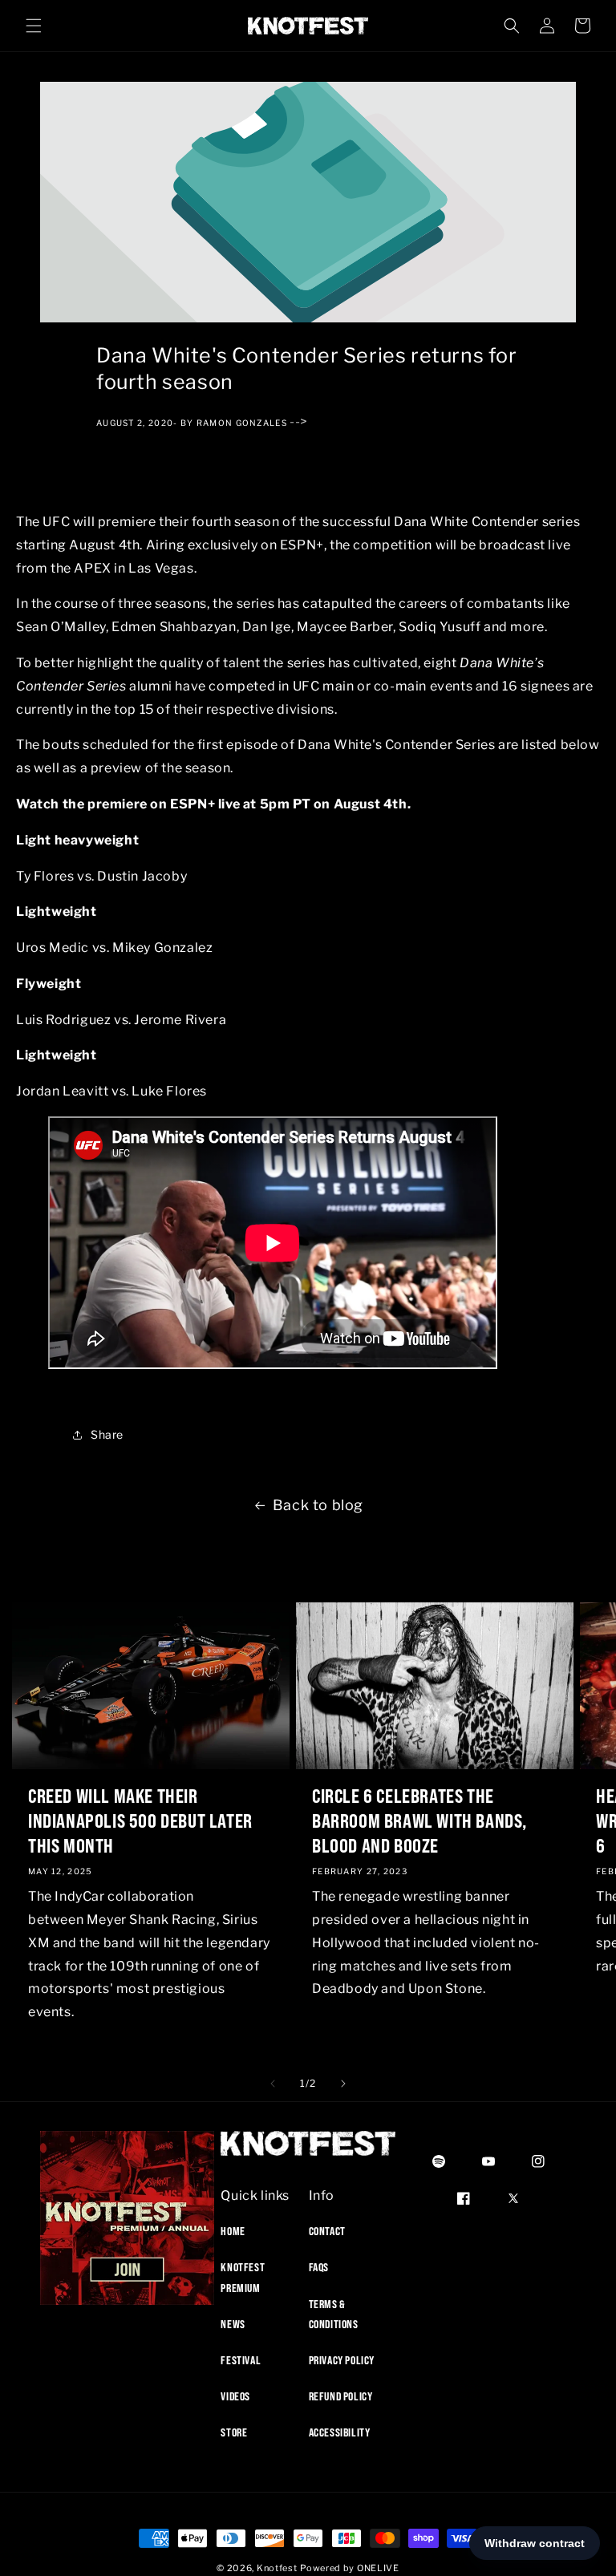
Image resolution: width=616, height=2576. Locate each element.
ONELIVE (378, 2568)
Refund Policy (341, 2396)
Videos (235, 2396)
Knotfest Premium (243, 2277)
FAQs (319, 2267)
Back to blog (318, 1505)
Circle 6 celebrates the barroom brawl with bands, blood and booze (419, 1821)
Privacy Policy (342, 2360)
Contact (327, 2231)
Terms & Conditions (334, 2314)
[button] (34, 26)
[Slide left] (273, 2084)
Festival (241, 2360)
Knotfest (277, 2568)
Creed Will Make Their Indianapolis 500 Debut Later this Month (140, 1821)
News (233, 2324)
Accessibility (340, 2432)
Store (234, 2432)
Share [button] (107, 1434)
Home (233, 2231)
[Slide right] (343, 2084)
